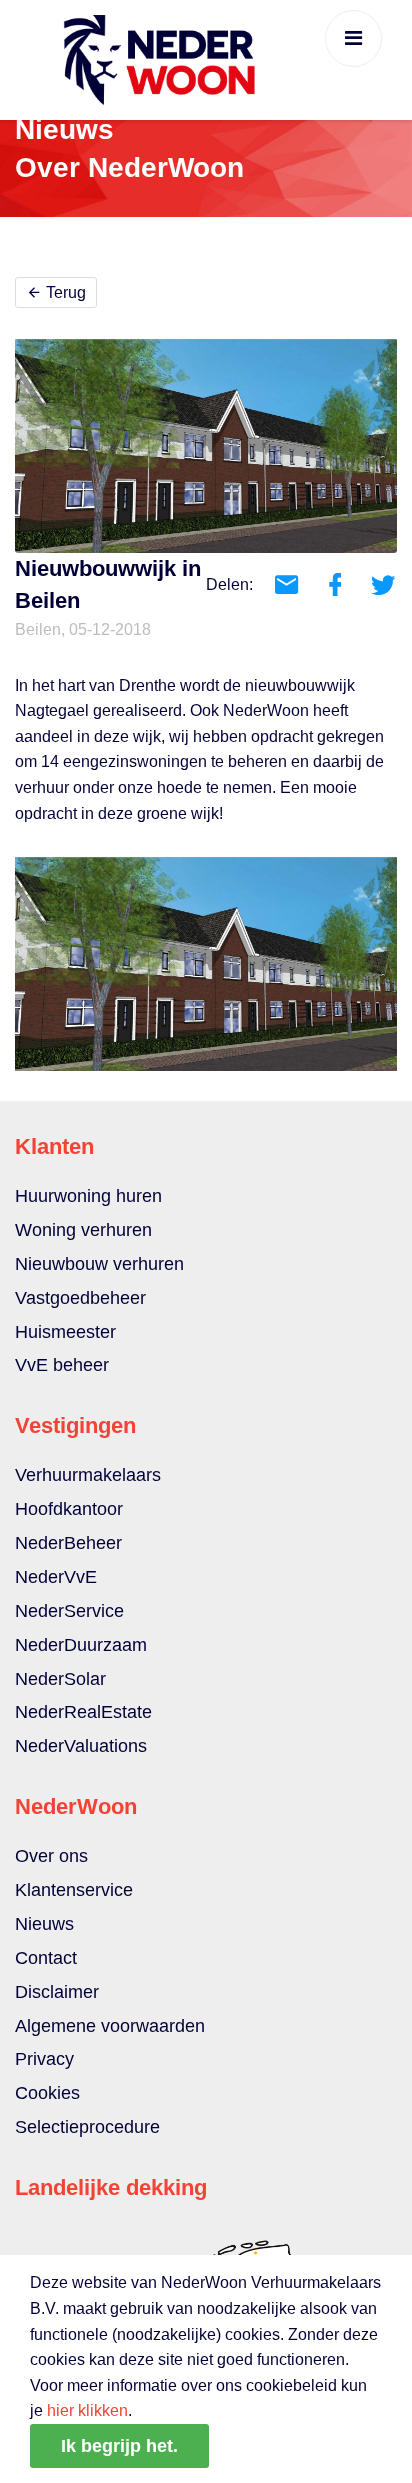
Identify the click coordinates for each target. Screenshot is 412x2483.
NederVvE (56, 1577)
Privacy (44, 2059)
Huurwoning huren (88, 1196)
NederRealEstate (83, 1712)
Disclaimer (57, 1992)
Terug (64, 292)
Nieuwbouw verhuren (99, 1264)
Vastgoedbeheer (80, 1298)
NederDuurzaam (81, 1645)
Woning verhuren (83, 1230)
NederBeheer (68, 1543)
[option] (206, 963)
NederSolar (60, 1679)
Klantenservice (74, 1890)
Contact (46, 1958)
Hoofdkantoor (69, 1509)
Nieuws (44, 1924)
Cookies (47, 2093)
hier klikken (87, 2410)
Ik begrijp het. (119, 2446)
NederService (69, 1611)
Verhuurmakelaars (88, 1475)
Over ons (51, 1856)
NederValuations (81, 1746)
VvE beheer (62, 1365)
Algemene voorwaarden (110, 2026)
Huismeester (65, 1332)
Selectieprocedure (87, 2127)
